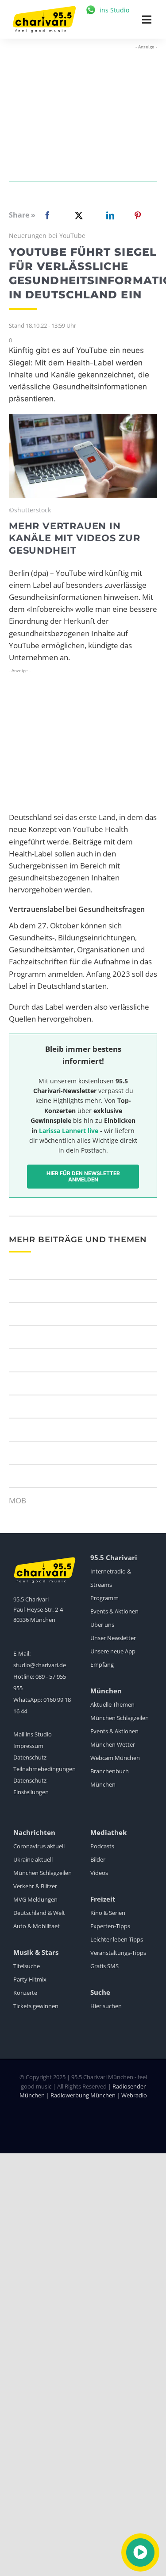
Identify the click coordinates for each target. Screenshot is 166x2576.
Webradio (134, 2095)
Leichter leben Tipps (117, 1939)
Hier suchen (106, 2006)
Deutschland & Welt (39, 1913)
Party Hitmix (30, 1979)
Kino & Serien (108, 1913)
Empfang (102, 1664)
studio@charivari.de (40, 1665)
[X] (77, 215)
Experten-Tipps (110, 1926)
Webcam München (115, 1758)
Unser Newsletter (113, 1638)
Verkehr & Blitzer (35, 1886)
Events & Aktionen (114, 1611)
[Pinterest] (138, 215)
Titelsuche (27, 1966)
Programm (104, 1598)
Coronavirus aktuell (39, 1846)
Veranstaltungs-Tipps (118, 1953)
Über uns (102, 1625)
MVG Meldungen (35, 1899)
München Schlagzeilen (120, 1718)
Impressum (28, 1746)
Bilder (98, 1859)
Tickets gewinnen (36, 2006)
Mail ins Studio (33, 1734)
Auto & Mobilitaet (37, 1926)
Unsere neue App (113, 1651)
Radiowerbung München (83, 2095)
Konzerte (25, 1993)
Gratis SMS (104, 1966)
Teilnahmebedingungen (44, 1769)
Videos (99, 1873)
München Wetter (113, 1744)
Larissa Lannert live (69, 1131)
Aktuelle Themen (112, 1704)
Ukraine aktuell (33, 1859)
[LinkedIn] (108, 215)
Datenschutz (30, 1757)
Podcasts (102, 1846)
